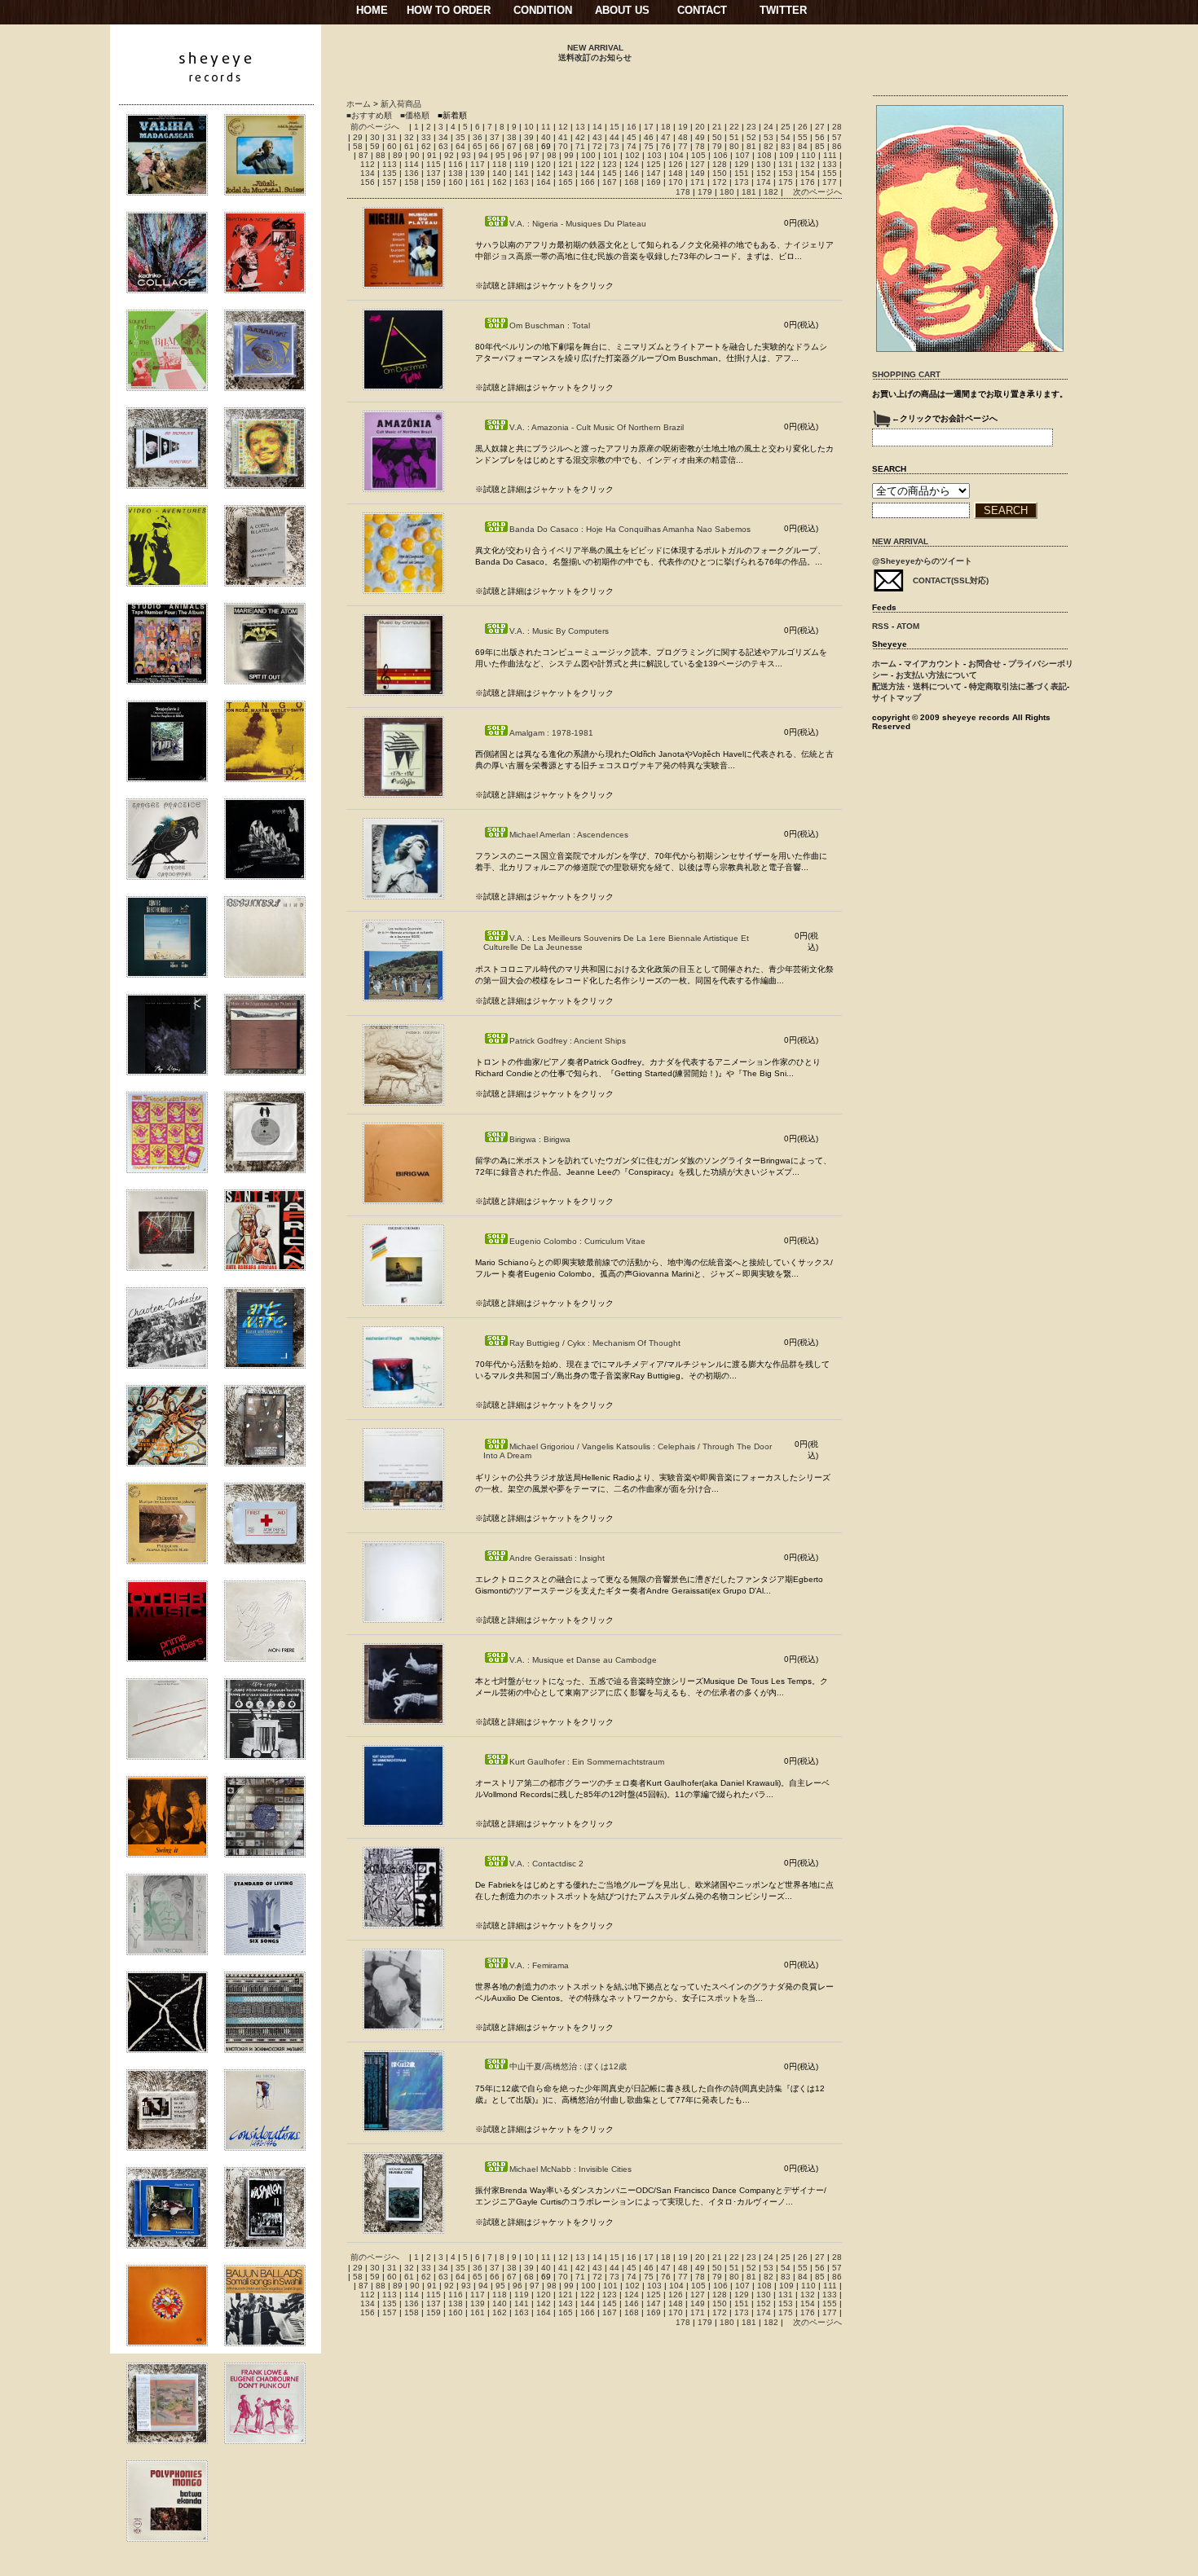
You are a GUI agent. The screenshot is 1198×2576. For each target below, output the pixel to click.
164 (544, 182)
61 (409, 146)
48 (683, 137)
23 (751, 127)
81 (751, 146)
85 (820, 146)
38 (512, 137)
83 (786, 146)
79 (717, 146)
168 (632, 182)
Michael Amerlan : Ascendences (569, 835)
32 (409, 137)
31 (392, 137)
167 (610, 182)
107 (742, 155)
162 (500, 182)
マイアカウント (932, 664)
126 (676, 164)
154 (808, 173)
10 (529, 127)
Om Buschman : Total (550, 325)
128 (720, 164)
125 (654, 164)
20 (700, 127)
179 (705, 192)
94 (483, 155)
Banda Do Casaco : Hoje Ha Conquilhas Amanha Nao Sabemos (630, 529)
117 (478, 164)
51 (734, 137)
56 (820, 137)
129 (742, 164)
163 (522, 182)
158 (412, 182)
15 (614, 127)
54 (786, 137)
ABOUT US (622, 10)
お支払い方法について (936, 675)
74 (632, 146)
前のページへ (375, 127)
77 (683, 146)
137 (434, 173)
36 (478, 137)
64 (460, 146)
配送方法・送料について (917, 686)
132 (808, 164)
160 (456, 182)
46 (649, 137)
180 (727, 192)
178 (683, 192)
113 (390, 164)
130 (764, 164)
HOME (372, 10)
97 (535, 155)
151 (742, 173)
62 (426, 146)
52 (751, 137)
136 (412, 173)
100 (588, 155)
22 (734, 127)
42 (580, 137)
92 (449, 155)
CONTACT (702, 10)
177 (830, 182)
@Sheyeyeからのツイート (922, 561)
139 (478, 173)
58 (358, 146)
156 (368, 182)
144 (588, 173)
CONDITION (543, 10)
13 (580, 127)
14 (597, 127)
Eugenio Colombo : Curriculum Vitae (577, 1241)
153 (786, 173)
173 (742, 182)
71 (580, 146)
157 (390, 182)
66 (495, 146)
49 (700, 137)
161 (478, 182)
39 (529, 137)
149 (698, 173)
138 (456, 173)
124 (632, 164)
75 (649, 146)
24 (769, 127)
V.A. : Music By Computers (559, 631)
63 (443, 146)
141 (522, 173)
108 (764, 155)
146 (632, 173)
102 (632, 155)
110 (808, 155)
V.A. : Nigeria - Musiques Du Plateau (578, 224)
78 (700, 146)
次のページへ (817, 192)
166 (588, 182)
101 (610, 155)
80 (734, 146)
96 (518, 155)
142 (544, 173)
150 (720, 173)
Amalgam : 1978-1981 (551, 733)
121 (566, 164)
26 (803, 127)
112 (368, 164)
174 (764, 182)
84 (803, 146)
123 (610, 164)
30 (375, 137)
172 (720, 182)
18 (666, 127)
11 (546, 127)
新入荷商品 (401, 104)
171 (698, 182)
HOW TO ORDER (449, 10)
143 (566, 173)
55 (803, 137)
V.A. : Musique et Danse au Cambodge (583, 1660)
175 (786, 182)
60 (392, 146)
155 (830, 173)
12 (563, 127)
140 (500, 173)
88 (381, 155)
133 (830, 164)
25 (786, 127)
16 (632, 127)
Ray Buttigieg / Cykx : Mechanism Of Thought (595, 1343)
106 (720, 155)
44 (614, 137)
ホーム (359, 104)
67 (512, 146)
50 (717, 137)
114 (412, 164)
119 (522, 164)
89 (398, 155)
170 (676, 182)
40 (546, 137)
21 (717, 127)
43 (597, 137)
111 (830, 155)
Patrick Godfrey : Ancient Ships (568, 1041)
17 (649, 127)
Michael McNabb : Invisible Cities (570, 2169)
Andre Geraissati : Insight (557, 1558)
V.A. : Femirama (539, 1965)
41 (563, 137)
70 (563, 146)
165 (566, 182)
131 (786, 164)
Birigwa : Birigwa (540, 1139)
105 (698, 155)
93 (466, 155)
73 (614, 146)
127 (698, 164)
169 (654, 182)
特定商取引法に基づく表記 (1018, 686)
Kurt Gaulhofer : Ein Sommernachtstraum (587, 1762)
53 (769, 137)
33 (426, 137)
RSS (881, 626)
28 (837, 127)
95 (500, 155)
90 (415, 155)
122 (588, 164)
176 (808, 182)
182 (771, 192)
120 (544, 164)
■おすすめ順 (369, 115)
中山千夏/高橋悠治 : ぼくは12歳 (568, 2066)
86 (837, 146)
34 (443, 137)
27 (820, 127)
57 (837, 137)
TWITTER (783, 10)
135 (390, 173)
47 (666, 137)
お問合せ (984, 664)
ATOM (908, 626)
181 (749, 192)
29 (358, 137)
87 (363, 155)
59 (375, 146)
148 (676, 173)
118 (500, 164)
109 (786, 155)
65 (478, 146)
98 (552, 155)
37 (495, 137)
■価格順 (415, 115)
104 (676, 155)
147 (654, 173)
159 (434, 182)
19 (683, 127)
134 (368, 173)
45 (632, 137)
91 (432, 155)
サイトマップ (896, 698)
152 (764, 173)
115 (434, 164)
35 (460, 137)
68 (529, 146)
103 (654, 155)
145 (610, 173)
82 (769, 146)
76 (666, 146)
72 (597, 146)
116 (456, 164)
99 (569, 155)
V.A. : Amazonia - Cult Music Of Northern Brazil (597, 427)
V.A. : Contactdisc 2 (546, 1864)
